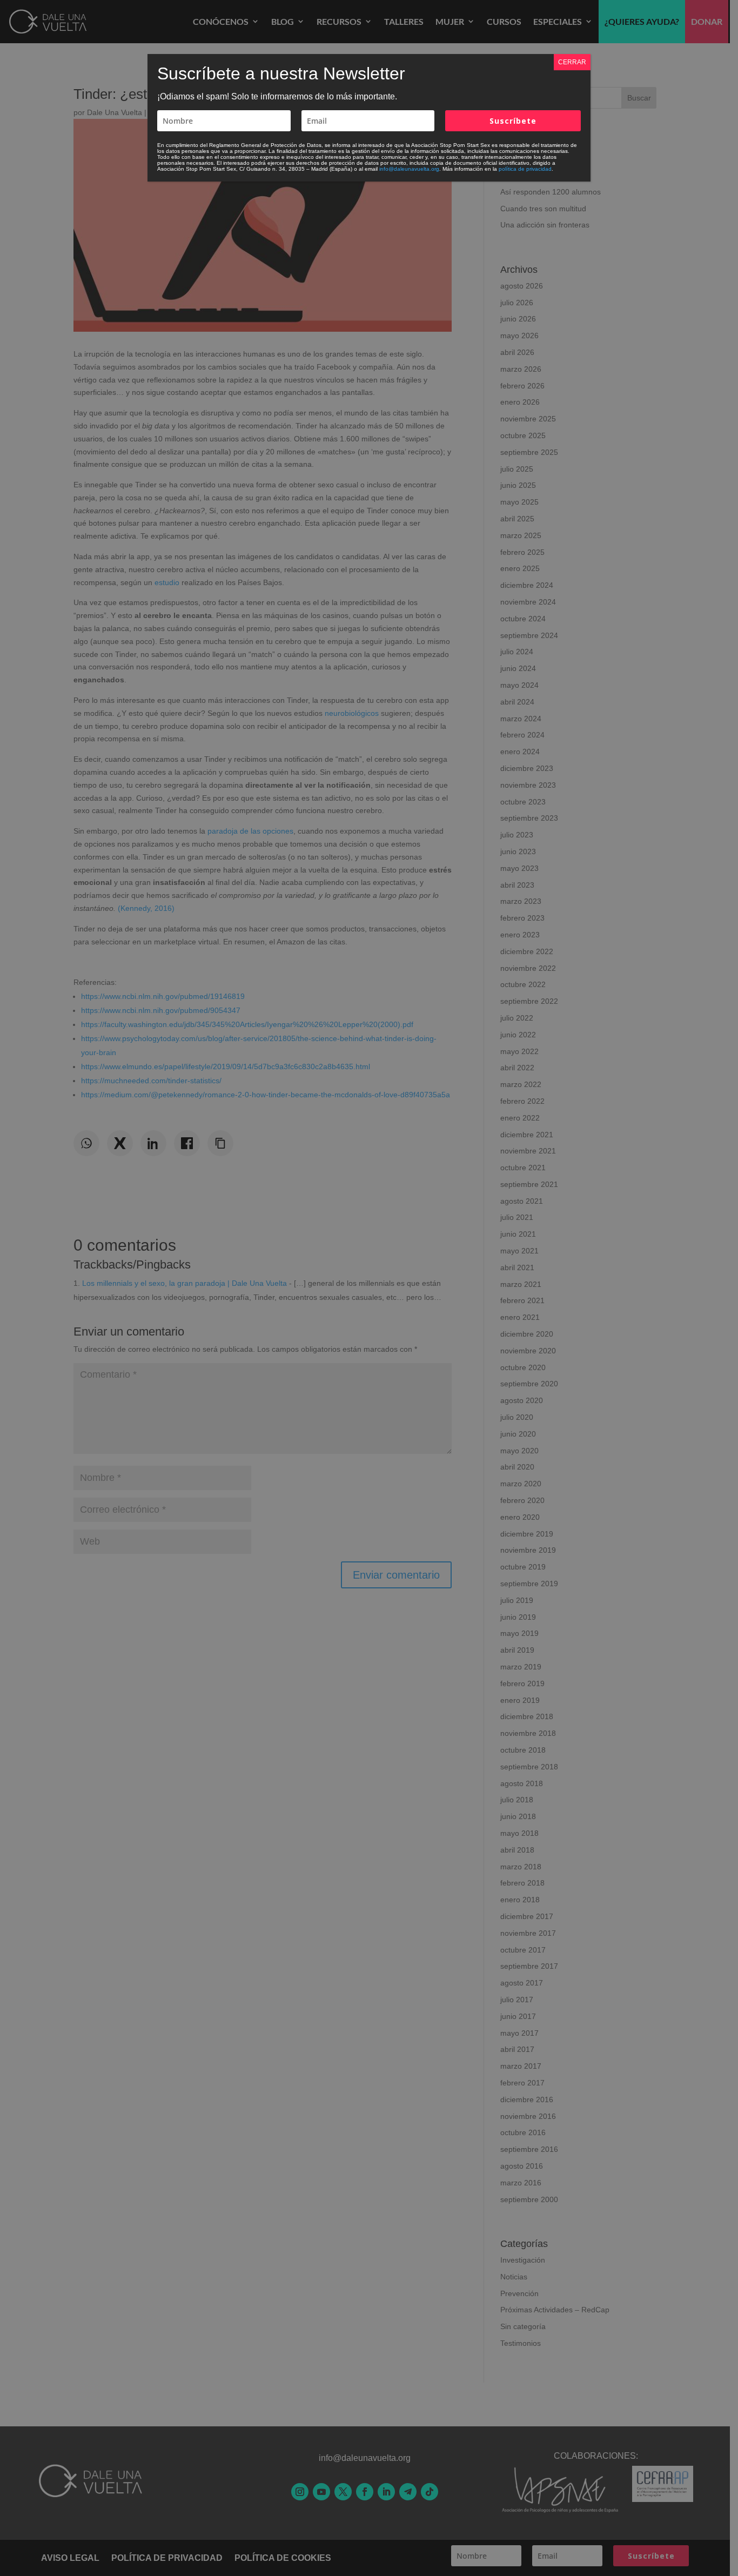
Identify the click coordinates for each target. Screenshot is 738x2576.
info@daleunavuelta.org (409, 169)
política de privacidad (525, 169)
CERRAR (572, 62)
